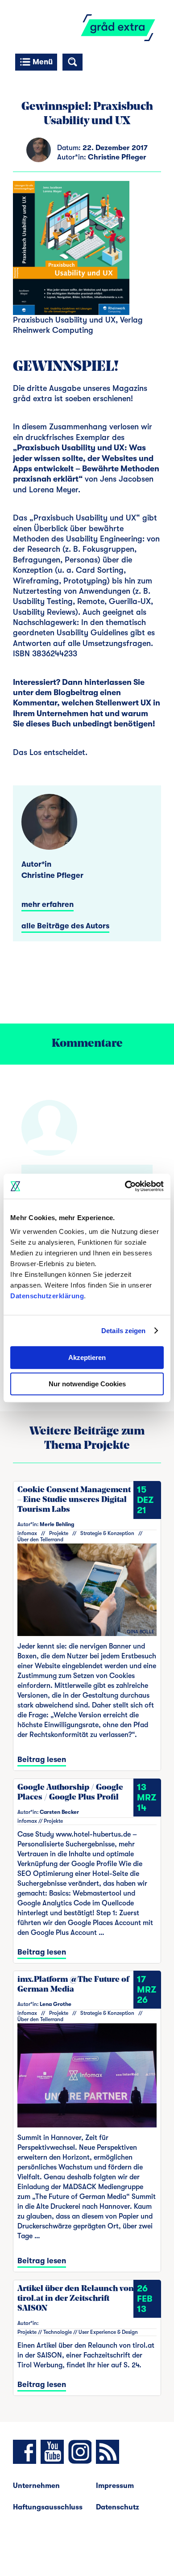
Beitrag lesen (42, 1760)
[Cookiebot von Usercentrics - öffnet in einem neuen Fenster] (125, 1186)
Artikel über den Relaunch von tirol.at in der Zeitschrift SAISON (76, 2299)
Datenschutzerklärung (47, 1296)
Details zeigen (123, 1331)
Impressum (115, 2486)
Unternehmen (36, 2486)
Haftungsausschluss (48, 2507)
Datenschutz (118, 2507)
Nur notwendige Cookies (87, 1384)
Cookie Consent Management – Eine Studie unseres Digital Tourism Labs (74, 1500)
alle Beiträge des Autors (65, 926)
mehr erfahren (48, 904)
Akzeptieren (87, 1357)
